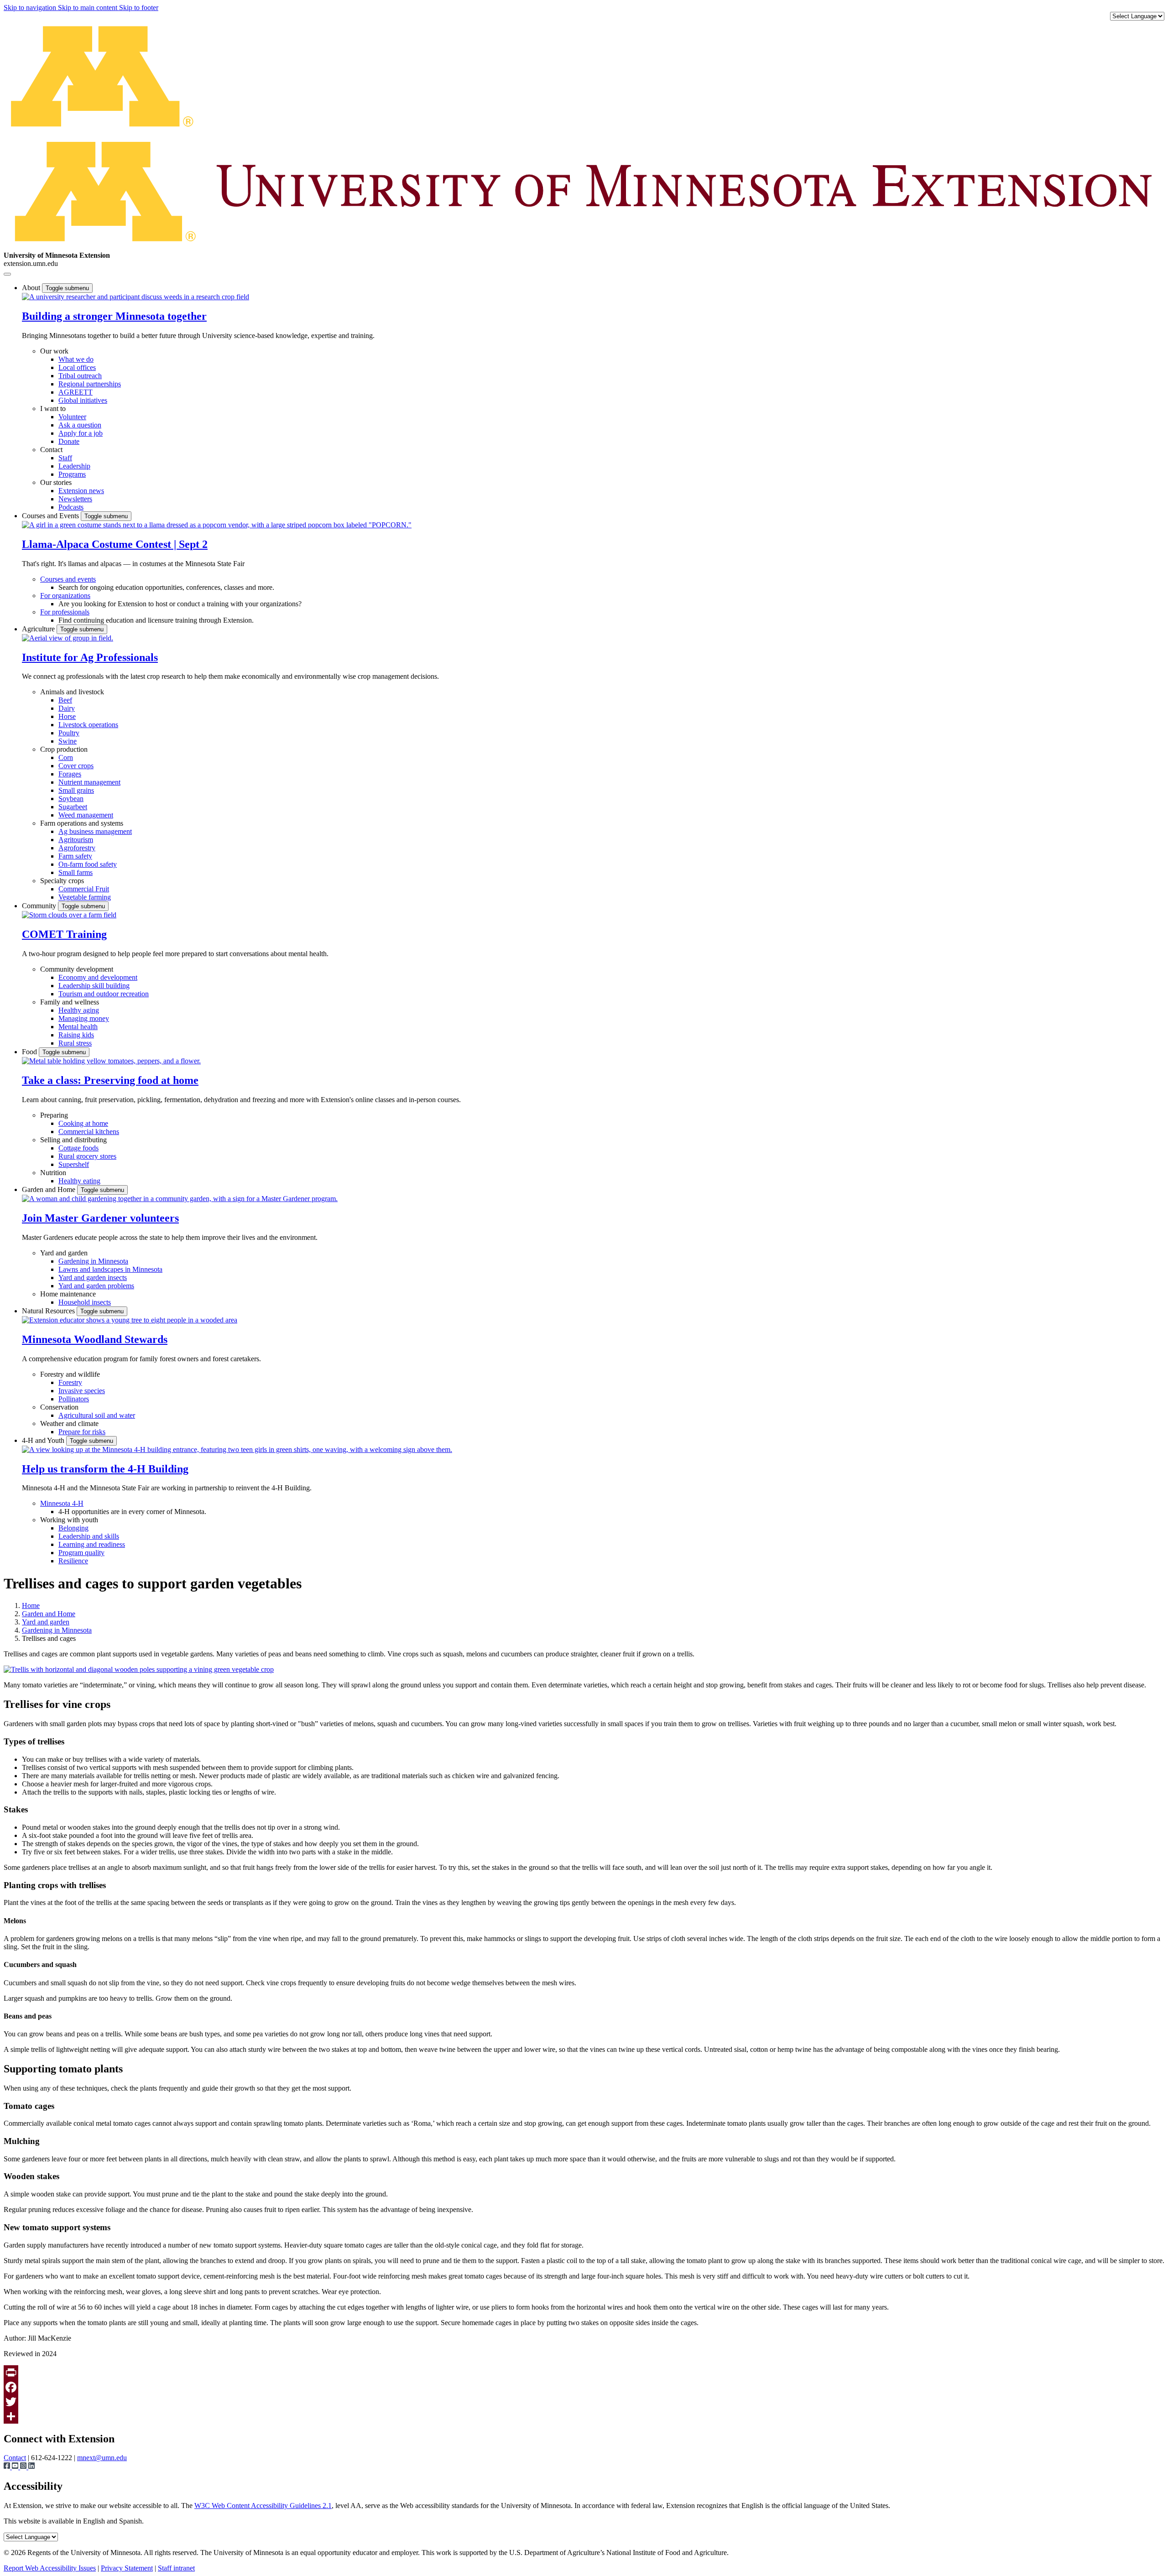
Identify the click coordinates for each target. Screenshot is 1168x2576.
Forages (70, 774)
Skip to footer (139, 8)
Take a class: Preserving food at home (110, 1080)
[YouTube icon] (16, 2467)
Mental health (78, 1027)
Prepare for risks (82, 1432)
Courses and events (68, 579)
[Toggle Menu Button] (7, 274)
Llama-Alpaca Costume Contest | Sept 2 (115, 544)
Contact (51, 450)
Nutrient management (89, 782)
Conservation (59, 1407)
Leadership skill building (94, 986)
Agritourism (76, 840)
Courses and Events (51, 516)
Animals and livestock (72, 692)
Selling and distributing (73, 1140)
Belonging (73, 1528)
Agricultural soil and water (97, 1415)
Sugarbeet (73, 807)
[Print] (584, 2373)
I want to (53, 409)
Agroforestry (77, 848)
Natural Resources (49, 1311)
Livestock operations (88, 725)
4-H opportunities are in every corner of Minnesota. (132, 1512)
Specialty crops (62, 881)
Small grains (76, 790)
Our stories (56, 482)
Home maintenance (68, 1294)
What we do (76, 359)
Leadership (74, 466)
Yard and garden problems (96, 1286)
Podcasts (71, 507)
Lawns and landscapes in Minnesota (110, 1269)
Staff (65, 458)
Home (31, 1605)
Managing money (84, 1018)
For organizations (65, 596)
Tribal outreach (80, 376)
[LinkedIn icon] (31, 2467)
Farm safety (75, 856)
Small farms (76, 872)
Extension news (81, 491)
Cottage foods (78, 1148)
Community (40, 906)
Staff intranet (176, 2568)
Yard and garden (64, 1253)
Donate (69, 441)
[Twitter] (584, 2402)
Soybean (71, 799)
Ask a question (80, 425)
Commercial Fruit (84, 889)
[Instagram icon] (24, 2467)
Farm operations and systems (82, 823)
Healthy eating (79, 1181)
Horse (67, 716)
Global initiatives (83, 400)
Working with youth (69, 1520)
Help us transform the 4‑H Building (105, 1469)
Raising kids (76, 1035)
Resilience (73, 1561)
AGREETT (76, 392)
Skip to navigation (31, 8)
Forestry (70, 1382)
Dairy (67, 708)
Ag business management (95, 831)
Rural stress (75, 1043)
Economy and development (98, 977)
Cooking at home (83, 1123)
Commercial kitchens (89, 1132)
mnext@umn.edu (102, 2458)
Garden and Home (50, 1189)
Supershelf (74, 1164)
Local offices (77, 367)
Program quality (81, 1553)
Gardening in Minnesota (93, 1261)
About (32, 288)
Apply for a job (81, 433)
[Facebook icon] (8, 2467)
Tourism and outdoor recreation (104, 994)
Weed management (86, 815)
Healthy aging (79, 1010)
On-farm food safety (88, 864)
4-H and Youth (44, 1440)
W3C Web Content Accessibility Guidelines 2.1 (263, 2506)
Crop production (64, 749)
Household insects (85, 1302)
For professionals (65, 612)
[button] (136, 297)
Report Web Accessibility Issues (50, 2568)
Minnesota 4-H (62, 1503)
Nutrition (53, 1173)
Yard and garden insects (93, 1278)
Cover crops (76, 766)
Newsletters (75, 499)
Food (30, 1052)
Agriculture (39, 629)
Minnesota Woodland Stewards (95, 1339)
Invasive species (82, 1391)
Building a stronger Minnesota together (114, 316)
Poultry (69, 733)
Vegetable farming (85, 897)
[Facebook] (584, 2387)
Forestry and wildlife (70, 1374)
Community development (77, 969)
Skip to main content (89, 8)
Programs (72, 474)
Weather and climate (69, 1423)
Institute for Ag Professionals (90, 657)
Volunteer (72, 417)
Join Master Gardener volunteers (100, 1218)
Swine (68, 741)
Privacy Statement (127, 2568)
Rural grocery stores (87, 1156)
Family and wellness (70, 1002)
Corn (66, 757)
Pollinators (74, 1399)
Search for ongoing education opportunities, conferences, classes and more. (166, 587)
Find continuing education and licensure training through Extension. (156, 620)
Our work (54, 351)
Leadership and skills (89, 1536)
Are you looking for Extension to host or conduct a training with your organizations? (180, 604)
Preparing (54, 1115)
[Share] (584, 2416)
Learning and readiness (92, 1544)
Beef (65, 700)
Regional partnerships (90, 384)
